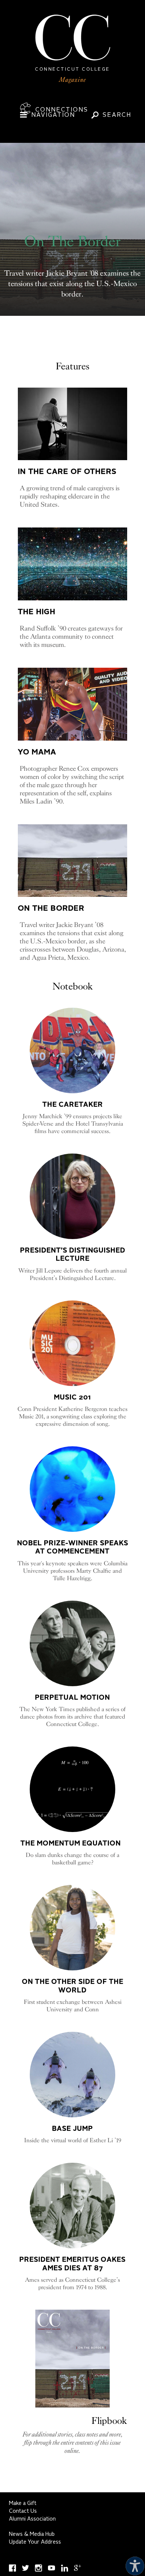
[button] (133, 2564)
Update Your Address (35, 2542)
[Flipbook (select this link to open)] (72, 2359)
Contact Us (23, 2511)
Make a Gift (23, 2503)
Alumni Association (32, 2519)
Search (117, 115)
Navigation (53, 115)
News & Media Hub (32, 2534)
